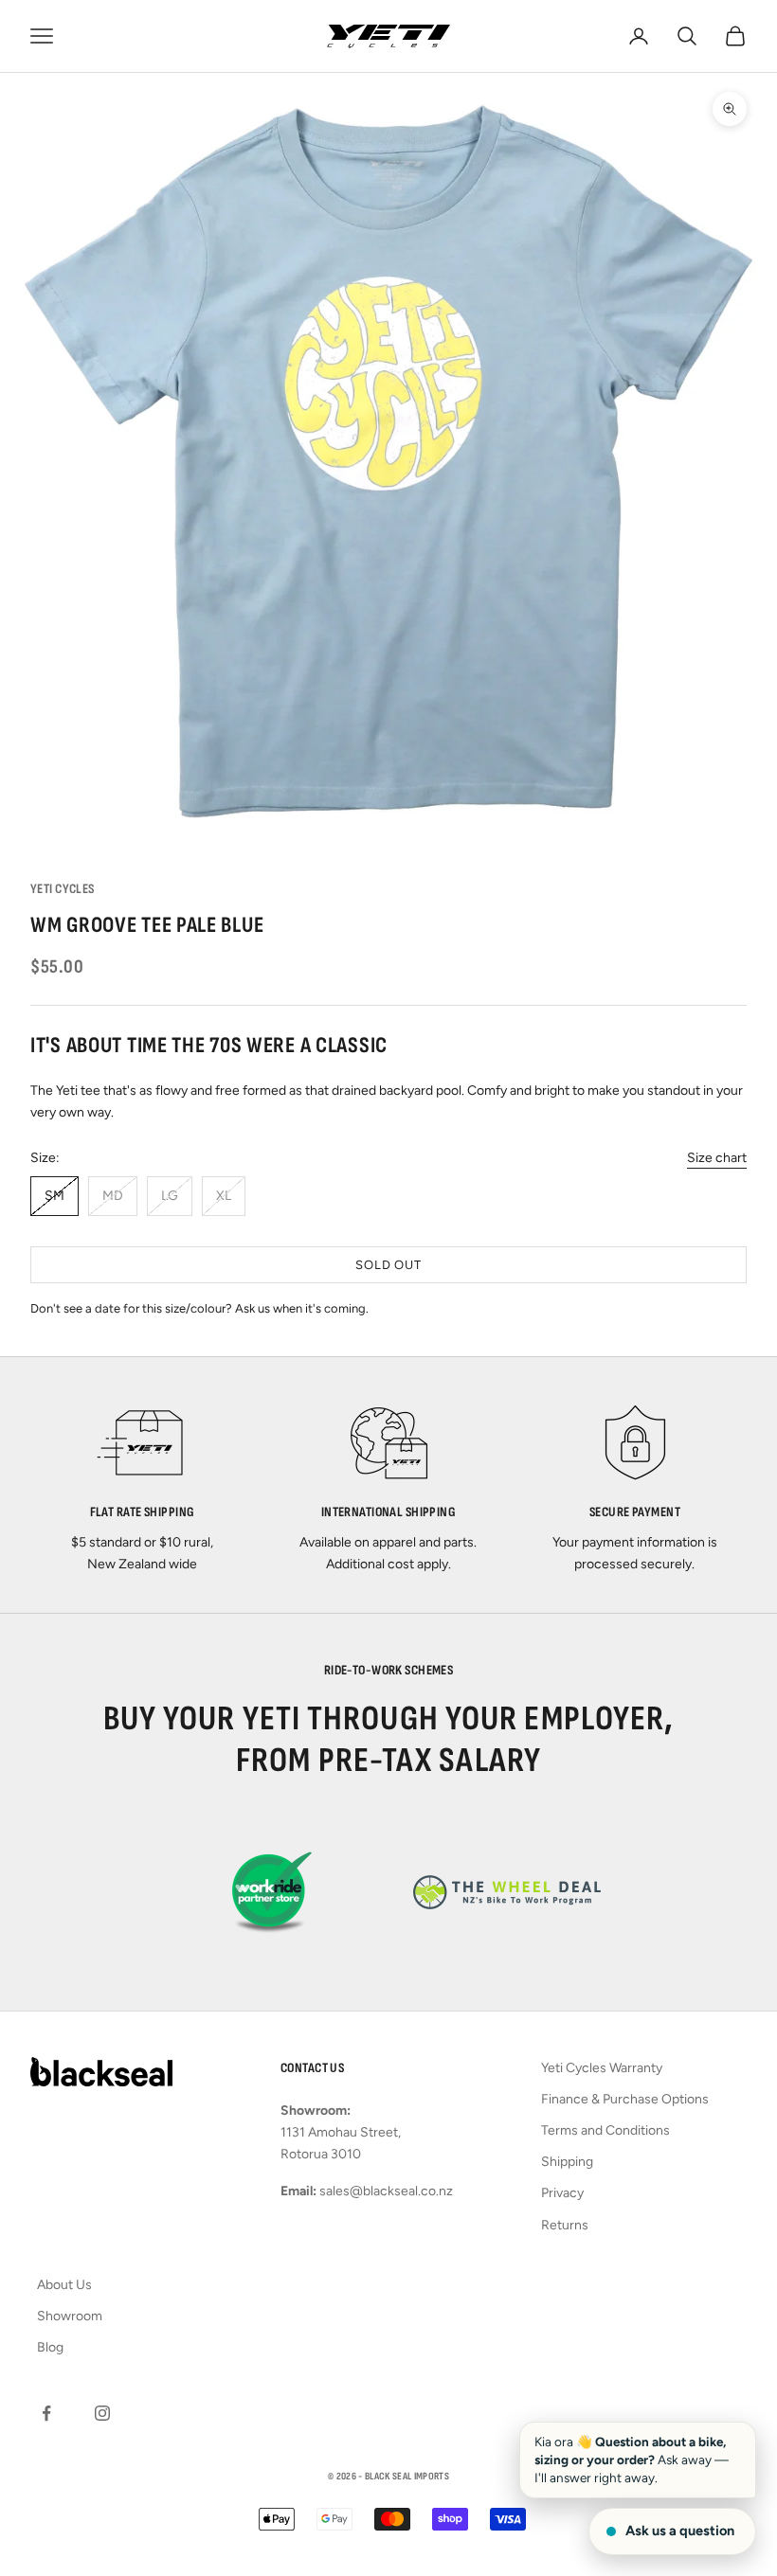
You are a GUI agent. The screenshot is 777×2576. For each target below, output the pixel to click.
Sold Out (388, 1265)
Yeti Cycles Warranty (602, 2068)
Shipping (567, 2162)
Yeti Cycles (63, 889)
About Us (64, 2285)
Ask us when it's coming (300, 1308)
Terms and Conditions (605, 2130)
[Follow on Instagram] (102, 2413)
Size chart (717, 1158)
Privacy (562, 2193)
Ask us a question (680, 2531)
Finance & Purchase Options (625, 2099)
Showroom (70, 2316)
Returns (565, 2225)
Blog (50, 2347)
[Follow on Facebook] (46, 2413)
